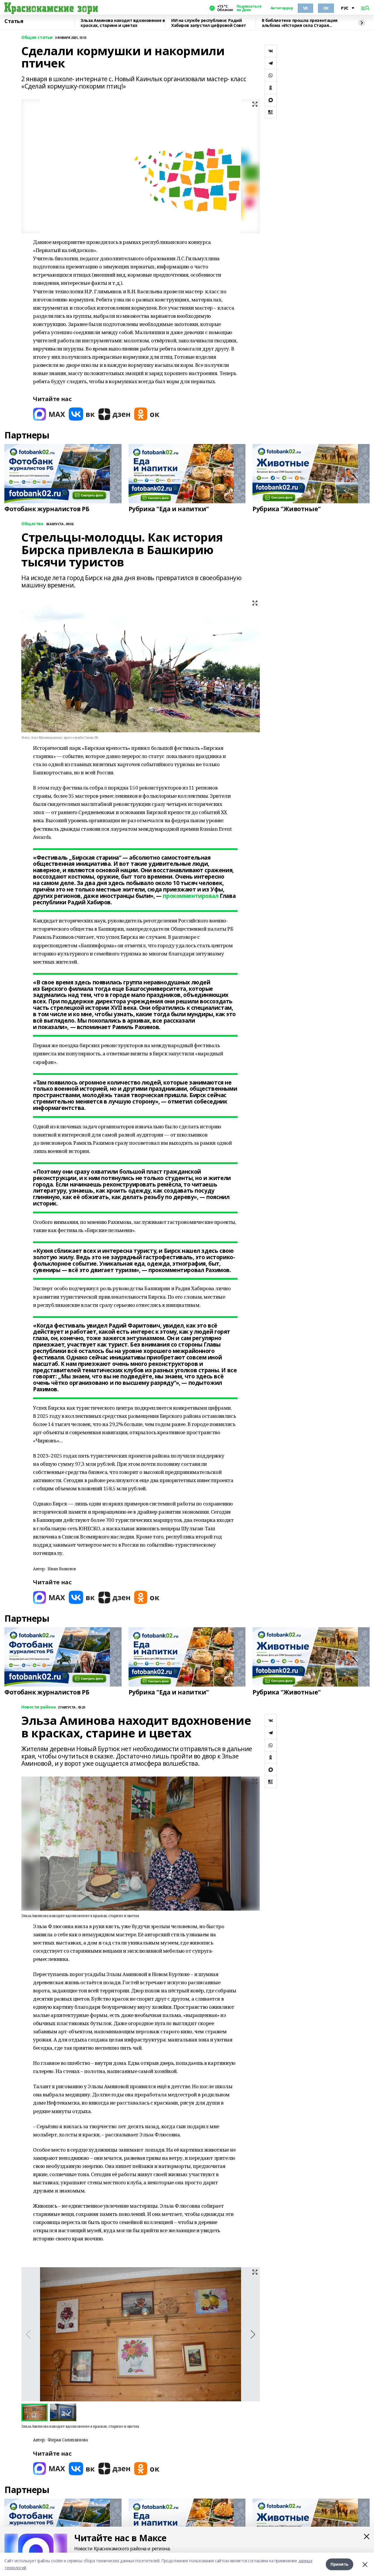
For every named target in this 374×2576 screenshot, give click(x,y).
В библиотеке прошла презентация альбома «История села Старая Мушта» (300, 23)
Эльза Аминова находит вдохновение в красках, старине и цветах (123, 23)
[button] (253, 2334)
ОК (326, 8)
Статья (14, 21)
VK (305, 8)
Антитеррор (282, 8)
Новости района (38, 1707)
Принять (340, 2564)
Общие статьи (37, 38)
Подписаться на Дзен (249, 8)
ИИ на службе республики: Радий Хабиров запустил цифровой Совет (209, 23)
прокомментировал (191, 896)
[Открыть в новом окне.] (49, 414)
